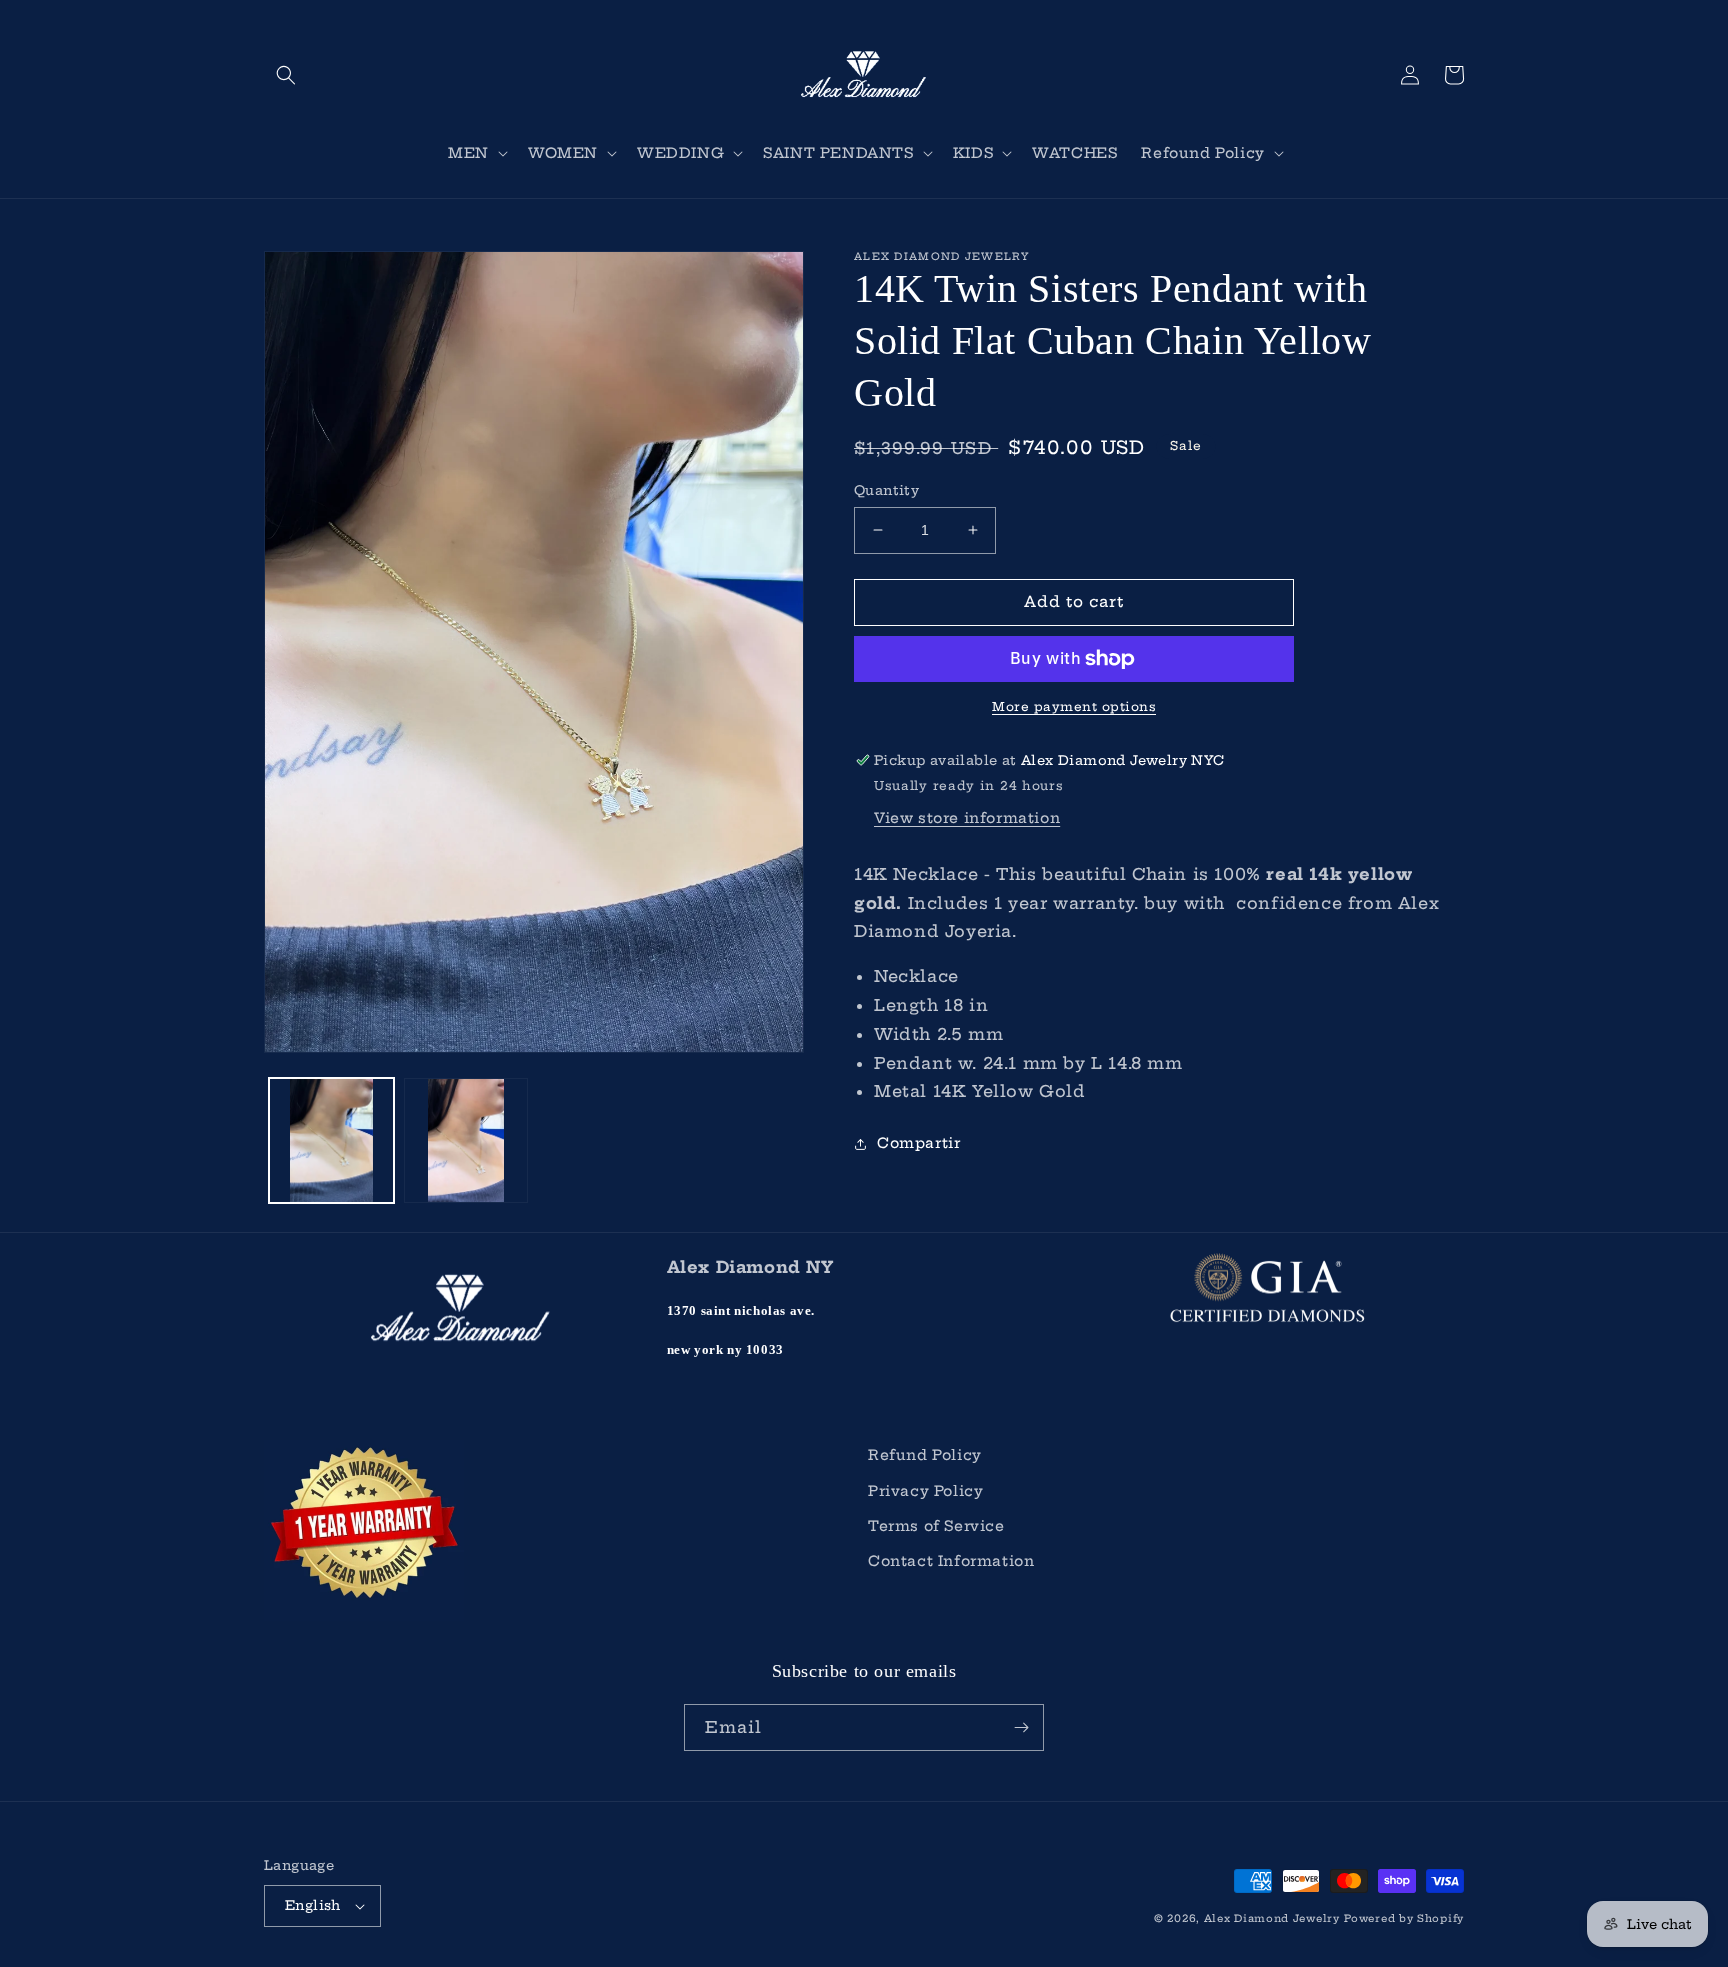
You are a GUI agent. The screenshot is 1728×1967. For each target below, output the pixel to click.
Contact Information (951, 1561)
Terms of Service (936, 1526)
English (313, 1905)
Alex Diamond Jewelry (1272, 1918)
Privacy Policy (925, 1491)
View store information (967, 818)
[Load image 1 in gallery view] (331, 1140)
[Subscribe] (1021, 1727)
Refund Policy (925, 1455)
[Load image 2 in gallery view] (466, 1140)
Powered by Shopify (1404, 1918)
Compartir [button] (918, 1143)
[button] (286, 75)
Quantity (886, 490)
